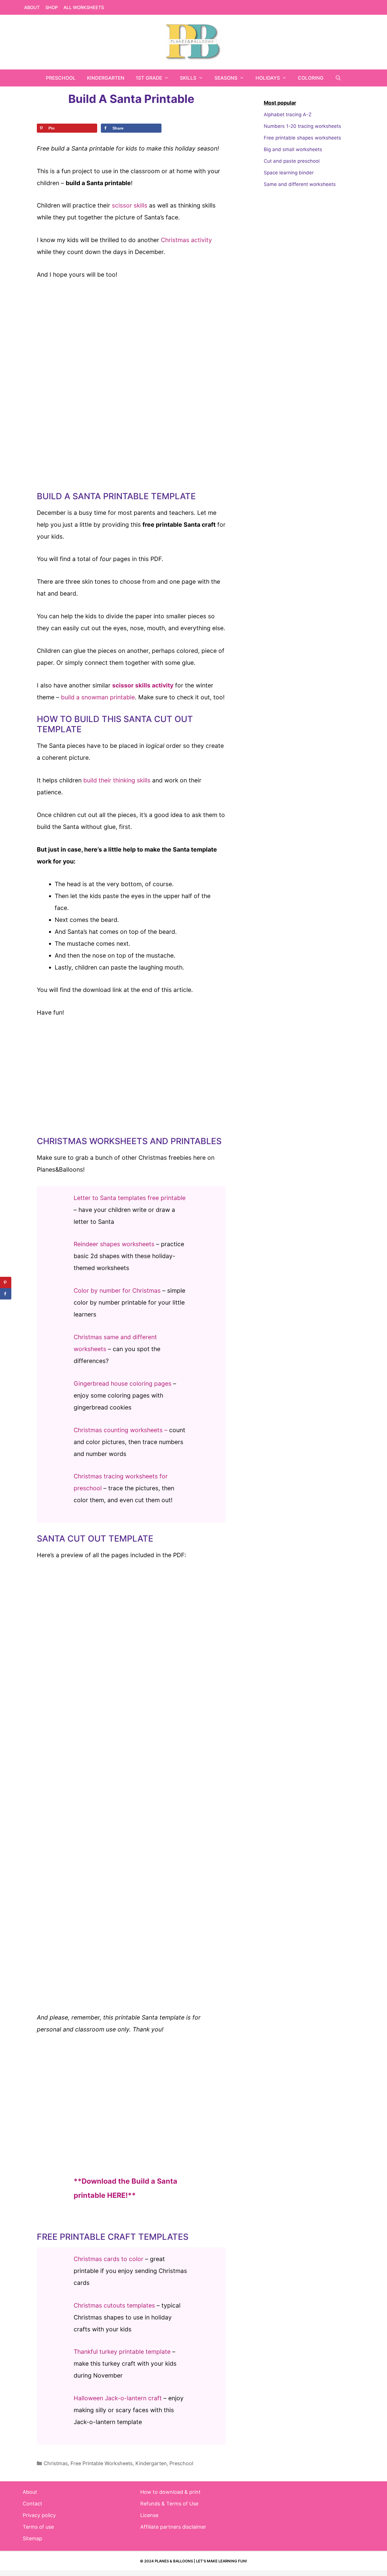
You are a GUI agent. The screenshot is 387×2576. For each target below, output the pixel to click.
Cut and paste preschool (292, 161)
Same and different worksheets (300, 184)
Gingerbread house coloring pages (123, 1384)
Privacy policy (39, 2515)
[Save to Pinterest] (6, 1282)
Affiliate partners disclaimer (173, 2527)
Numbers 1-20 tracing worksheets (302, 126)
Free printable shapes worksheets (302, 138)
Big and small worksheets (293, 149)
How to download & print (170, 2492)
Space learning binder (289, 173)
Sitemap (32, 2538)
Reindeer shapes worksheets (114, 1244)
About (32, 7)
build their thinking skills (117, 780)
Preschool (61, 78)
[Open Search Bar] (338, 78)
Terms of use (38, 2527)
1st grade (149, 78)
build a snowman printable (98, 697)
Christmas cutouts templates (114, 2305)
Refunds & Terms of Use (169, 2504)
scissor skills (130, 205)
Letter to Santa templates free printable (130, 1198)
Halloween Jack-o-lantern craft (118, 2398)
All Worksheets (84, 7)
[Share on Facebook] (6, 1294)
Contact (32, 2504)
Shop (52, 7)
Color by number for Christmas (117, 1291)
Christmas (56, 2463)
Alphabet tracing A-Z (288, 115)
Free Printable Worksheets (102, 2463)
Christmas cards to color (109, 2259)
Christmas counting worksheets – (121, 1430)
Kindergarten (106, 78)
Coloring (311, 78)
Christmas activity (186, 240)
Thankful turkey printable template (122, 2352)
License (149, 2515)
